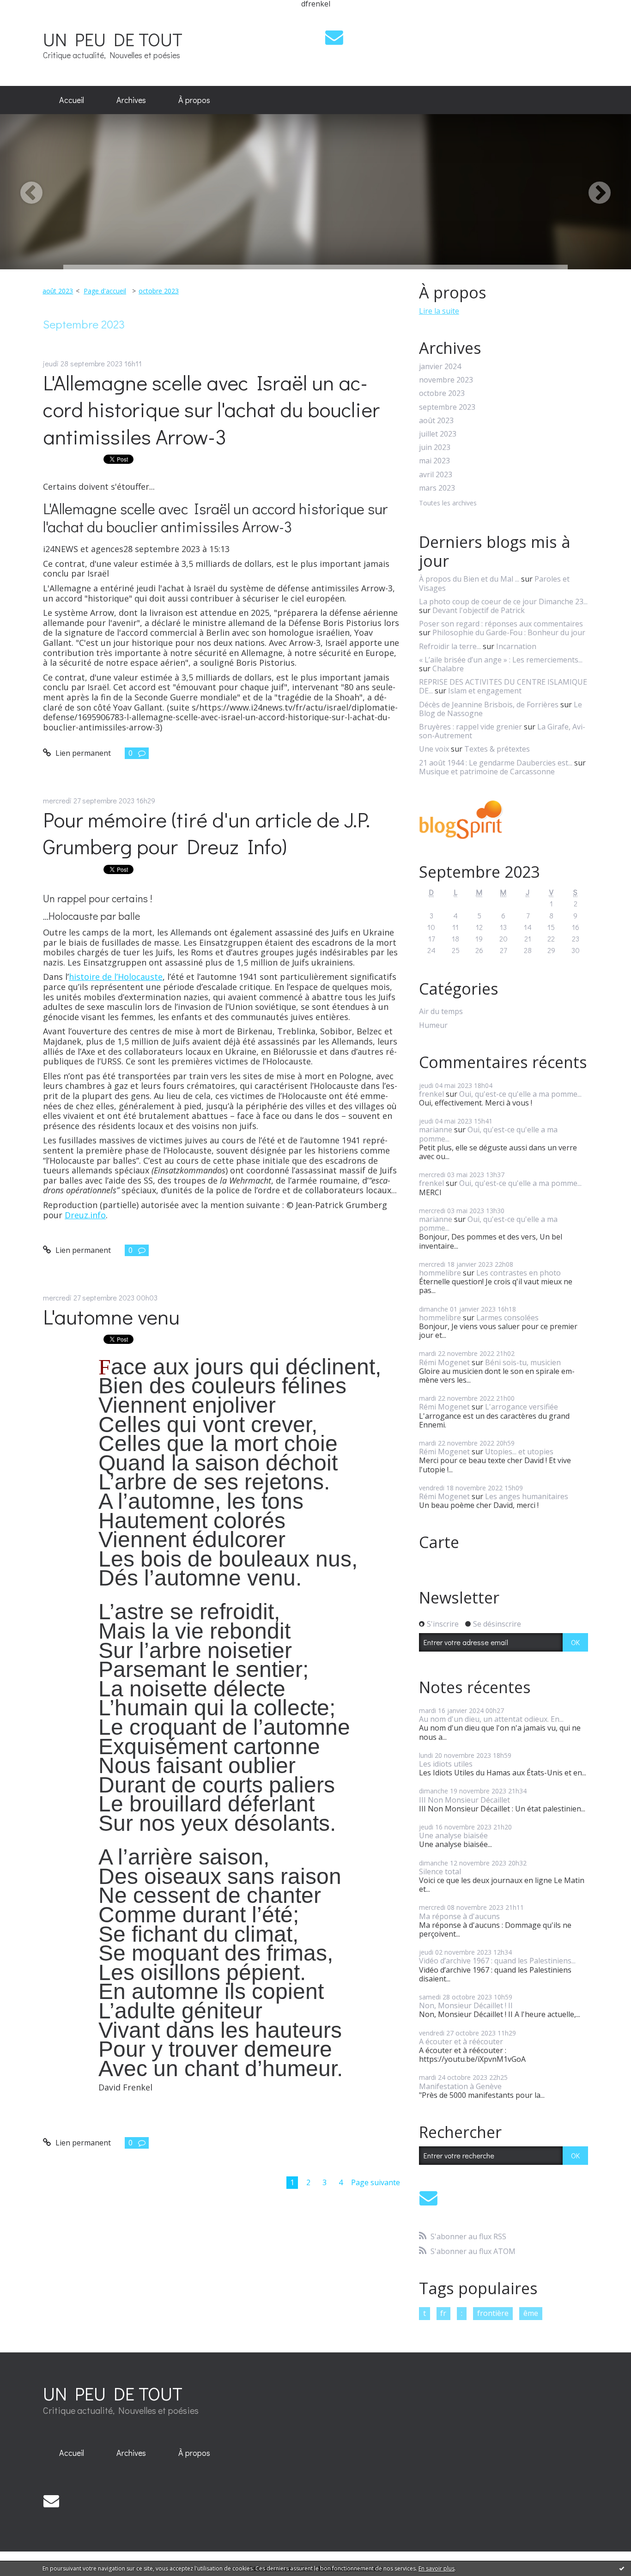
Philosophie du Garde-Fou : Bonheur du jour (509, 632)
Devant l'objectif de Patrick (479, 610)
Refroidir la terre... (450, 646)
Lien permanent (82, 753)
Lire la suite (439, 311)
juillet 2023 (438, 434)
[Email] (334, 37)
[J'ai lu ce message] (622, 2568)
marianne (436, 1130)
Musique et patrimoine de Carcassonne (487, 772)
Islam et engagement (485, 691)
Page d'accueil (105, 291)
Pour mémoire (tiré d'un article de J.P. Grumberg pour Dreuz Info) (206, 833)
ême (531, 2313)
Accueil (72, 100)
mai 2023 (434, 461)
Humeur (433, 1025)
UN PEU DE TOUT (113, 39)
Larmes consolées (507, 1318)
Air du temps (441, 1012)
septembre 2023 (447, 407)
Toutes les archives (448, 503)
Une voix (434, 749)
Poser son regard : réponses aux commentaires (501, 624)
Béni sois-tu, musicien (523, 1362)
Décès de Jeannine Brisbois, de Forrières (489, 705)
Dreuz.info (85, 1215)
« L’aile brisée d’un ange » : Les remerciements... (501, 660)
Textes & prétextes (497, 749)
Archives (131, 100)
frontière (493, 2313)
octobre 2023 (159, 291)
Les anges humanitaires (527, 1496)
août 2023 (58, 291)
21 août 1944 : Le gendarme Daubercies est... (496, 763)
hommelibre (440, 1273)
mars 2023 (437, 488)
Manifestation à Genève (460, 2086)
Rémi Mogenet (444, 1362)
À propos (194, 100)
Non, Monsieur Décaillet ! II (466, 2005)
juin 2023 (435, 447)
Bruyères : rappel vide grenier (470, 727)
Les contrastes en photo (519, 1273)
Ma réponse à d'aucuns (459, 1916)
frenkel (431, 1094)
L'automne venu (111, 1316)
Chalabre (448, 668)
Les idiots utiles (446, 1764)
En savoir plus (437, 2568)
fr (443, 2313)
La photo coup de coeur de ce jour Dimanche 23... (503, 601)
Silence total (440, 1871)
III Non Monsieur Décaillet (464, 1800)
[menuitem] (72, 100)
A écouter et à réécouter (461, 2041)
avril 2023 (436, 475)
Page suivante (376, 2182)
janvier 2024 (440, 367)
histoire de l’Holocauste (116, 977)
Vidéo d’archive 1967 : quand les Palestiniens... (497, 1961)
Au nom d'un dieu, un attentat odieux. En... (491, 1719)
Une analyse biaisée (453, 1835)
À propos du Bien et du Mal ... (469, 579)
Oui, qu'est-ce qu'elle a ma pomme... (520, 1094)
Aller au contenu (33, 16)
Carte (439, 1542)
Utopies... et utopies (519, 1452)
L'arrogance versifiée (522, 1407)
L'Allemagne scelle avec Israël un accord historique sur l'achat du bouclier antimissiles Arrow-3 (211, 409)
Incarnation (516, 646)
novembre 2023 (446, 380)
